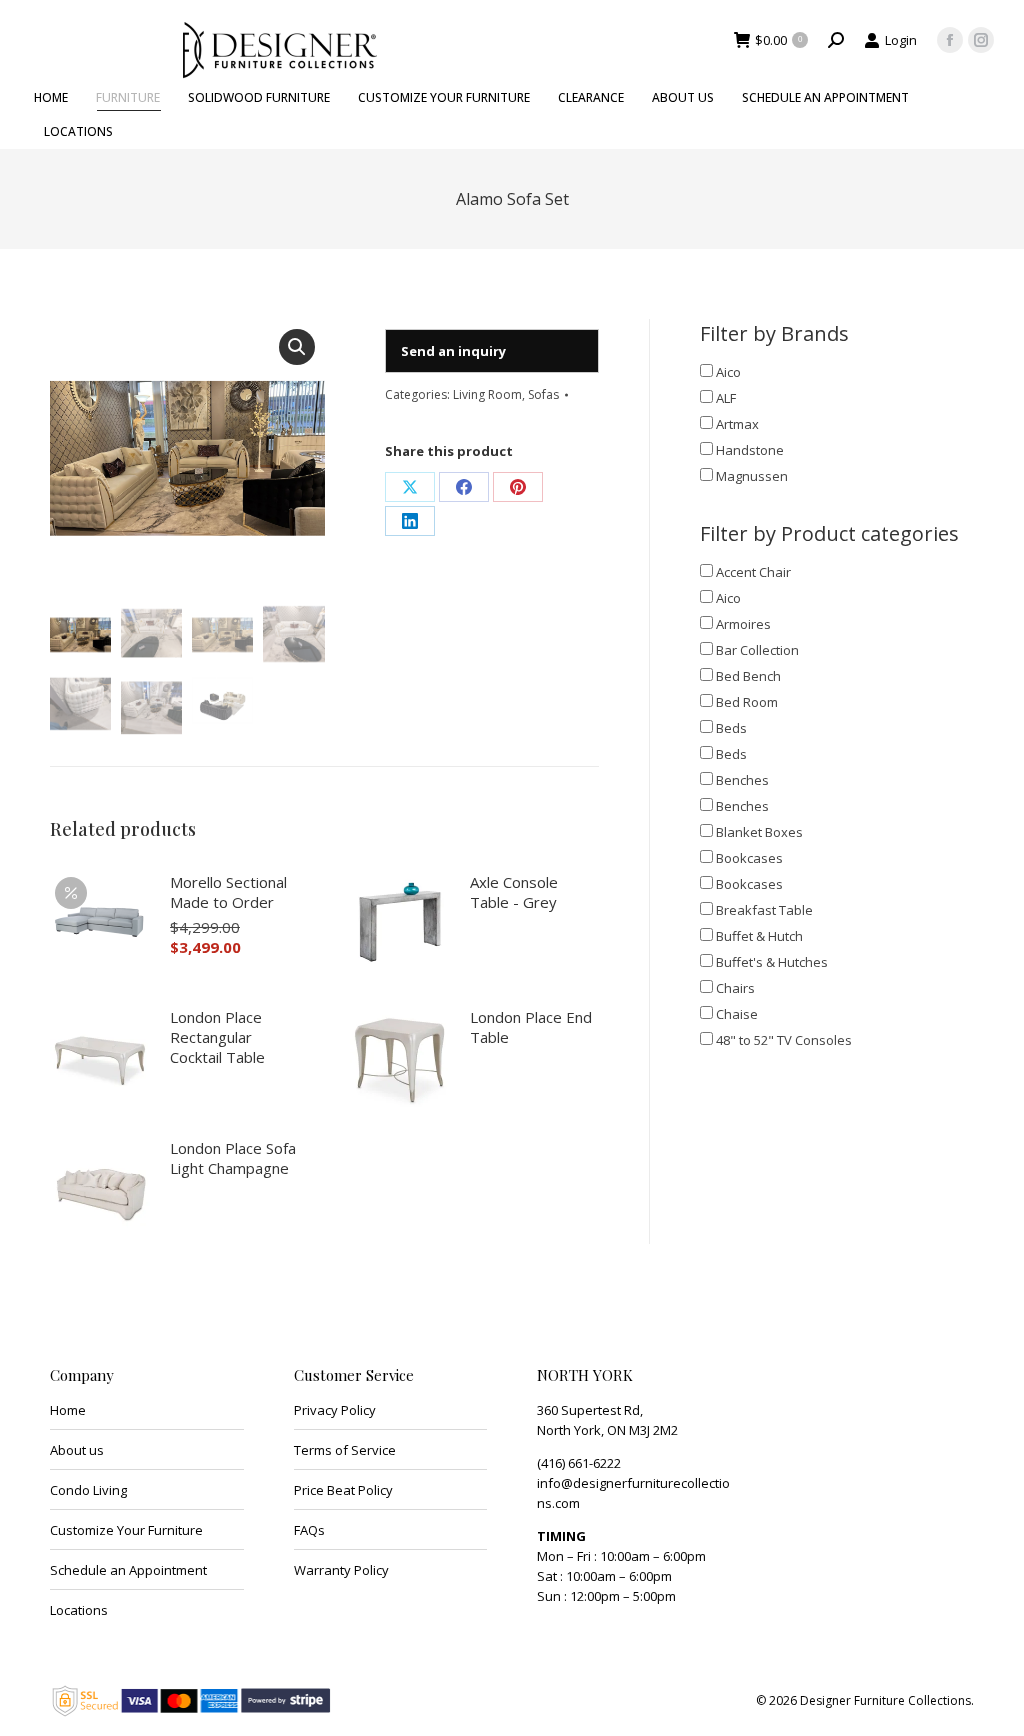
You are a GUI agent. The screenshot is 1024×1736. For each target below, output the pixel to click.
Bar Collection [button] (757, 650)
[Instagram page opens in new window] (981, 40)
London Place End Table (531, 1027)
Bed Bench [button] (748, 676)
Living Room (487, 394)
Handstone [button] (750, 450)
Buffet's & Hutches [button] (772, 962)
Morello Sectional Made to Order (228, 892)
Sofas (543, 394)
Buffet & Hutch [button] (759, 936)
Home (68, 1410)
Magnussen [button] (752, 476)
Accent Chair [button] (753, 572)
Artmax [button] (737, 424)
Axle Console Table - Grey (514, 892)
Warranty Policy (341, 1570)
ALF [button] (726, 398)
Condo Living (88, 1490)
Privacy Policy (335, 1410)
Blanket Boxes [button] (759, 832)
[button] (297, 347)
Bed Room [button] (747, 702)
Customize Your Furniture (126, 1530)
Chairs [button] (735, 988)
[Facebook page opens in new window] (950, 40)
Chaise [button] (737, 1014)
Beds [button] (731, 728)
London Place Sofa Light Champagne (233, 1158)
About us (77, 1450)
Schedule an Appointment (128, 1570)
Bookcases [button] (749, 858)
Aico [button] (728, 372)
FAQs (309, 1530)
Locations (79, 1610)
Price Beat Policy (343, 1490)
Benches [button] (742, 780)
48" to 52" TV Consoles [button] (784, 1040)
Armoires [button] (743, 624)
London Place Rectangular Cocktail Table (217, 1037)
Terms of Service (345, 1450)
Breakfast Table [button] (764, 910)
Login (901, 40)
